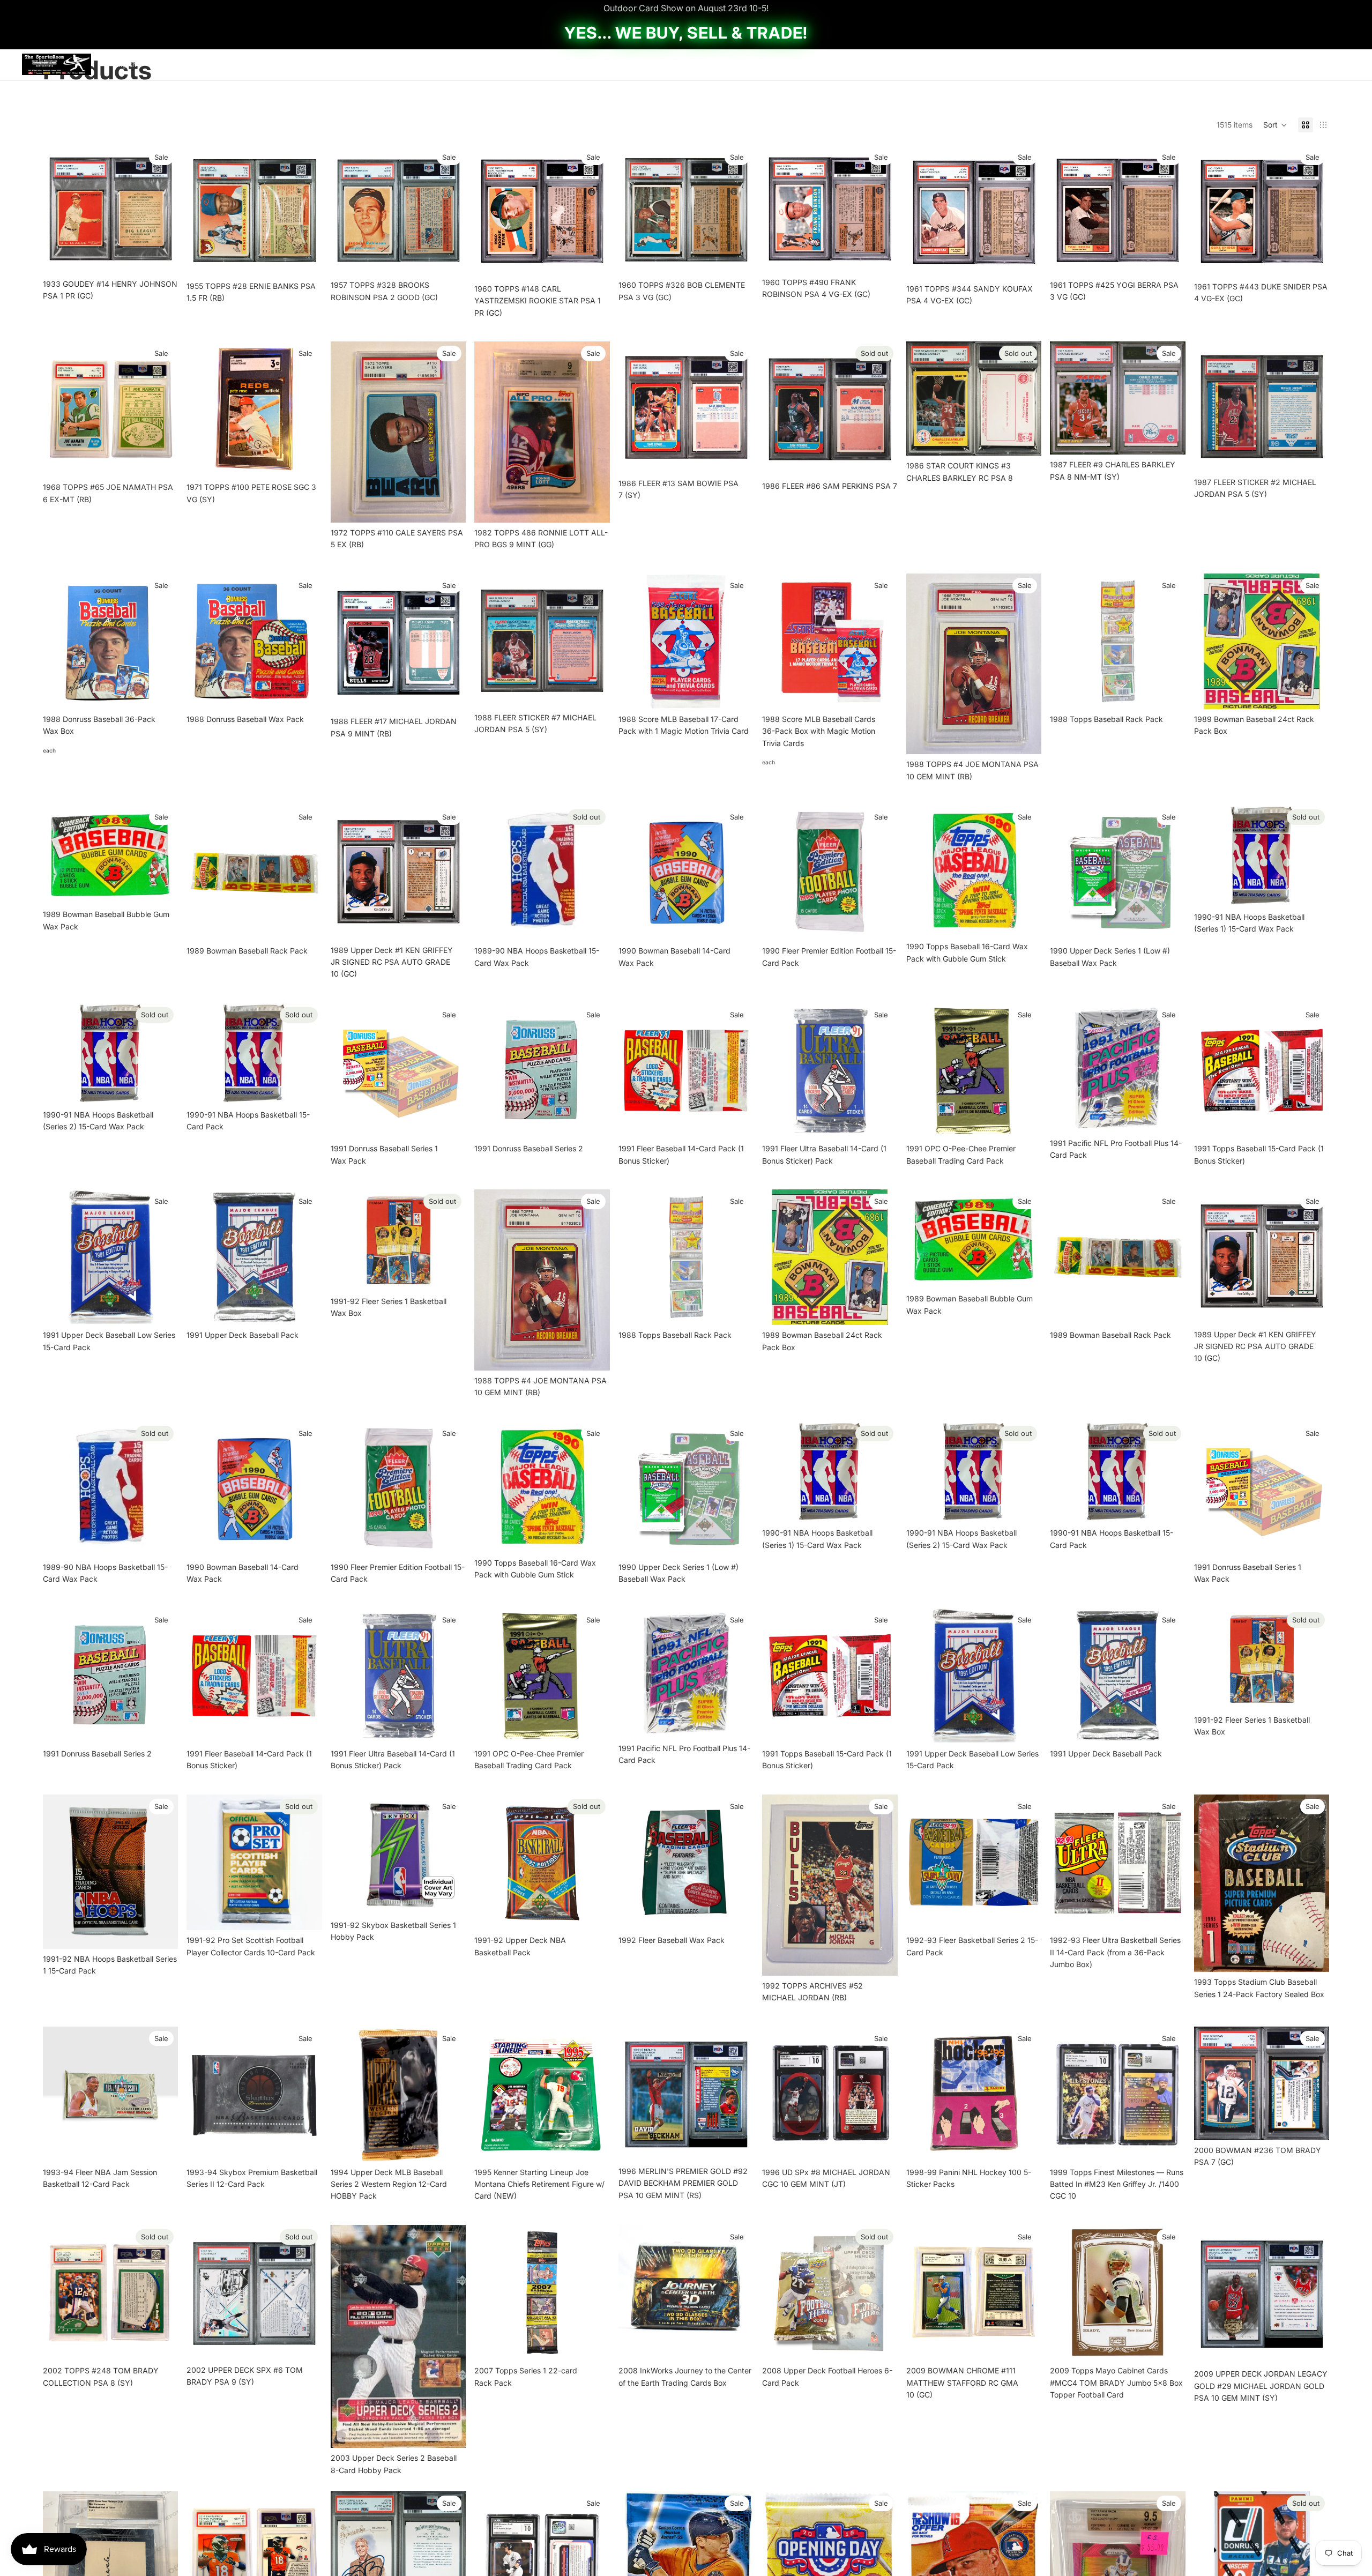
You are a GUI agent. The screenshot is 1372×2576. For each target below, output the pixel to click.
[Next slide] (162, 641)
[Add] (162, 257)
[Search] (1297, 64)
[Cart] (1343, 64)
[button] (1275, 125)
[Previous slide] (59, 641)
